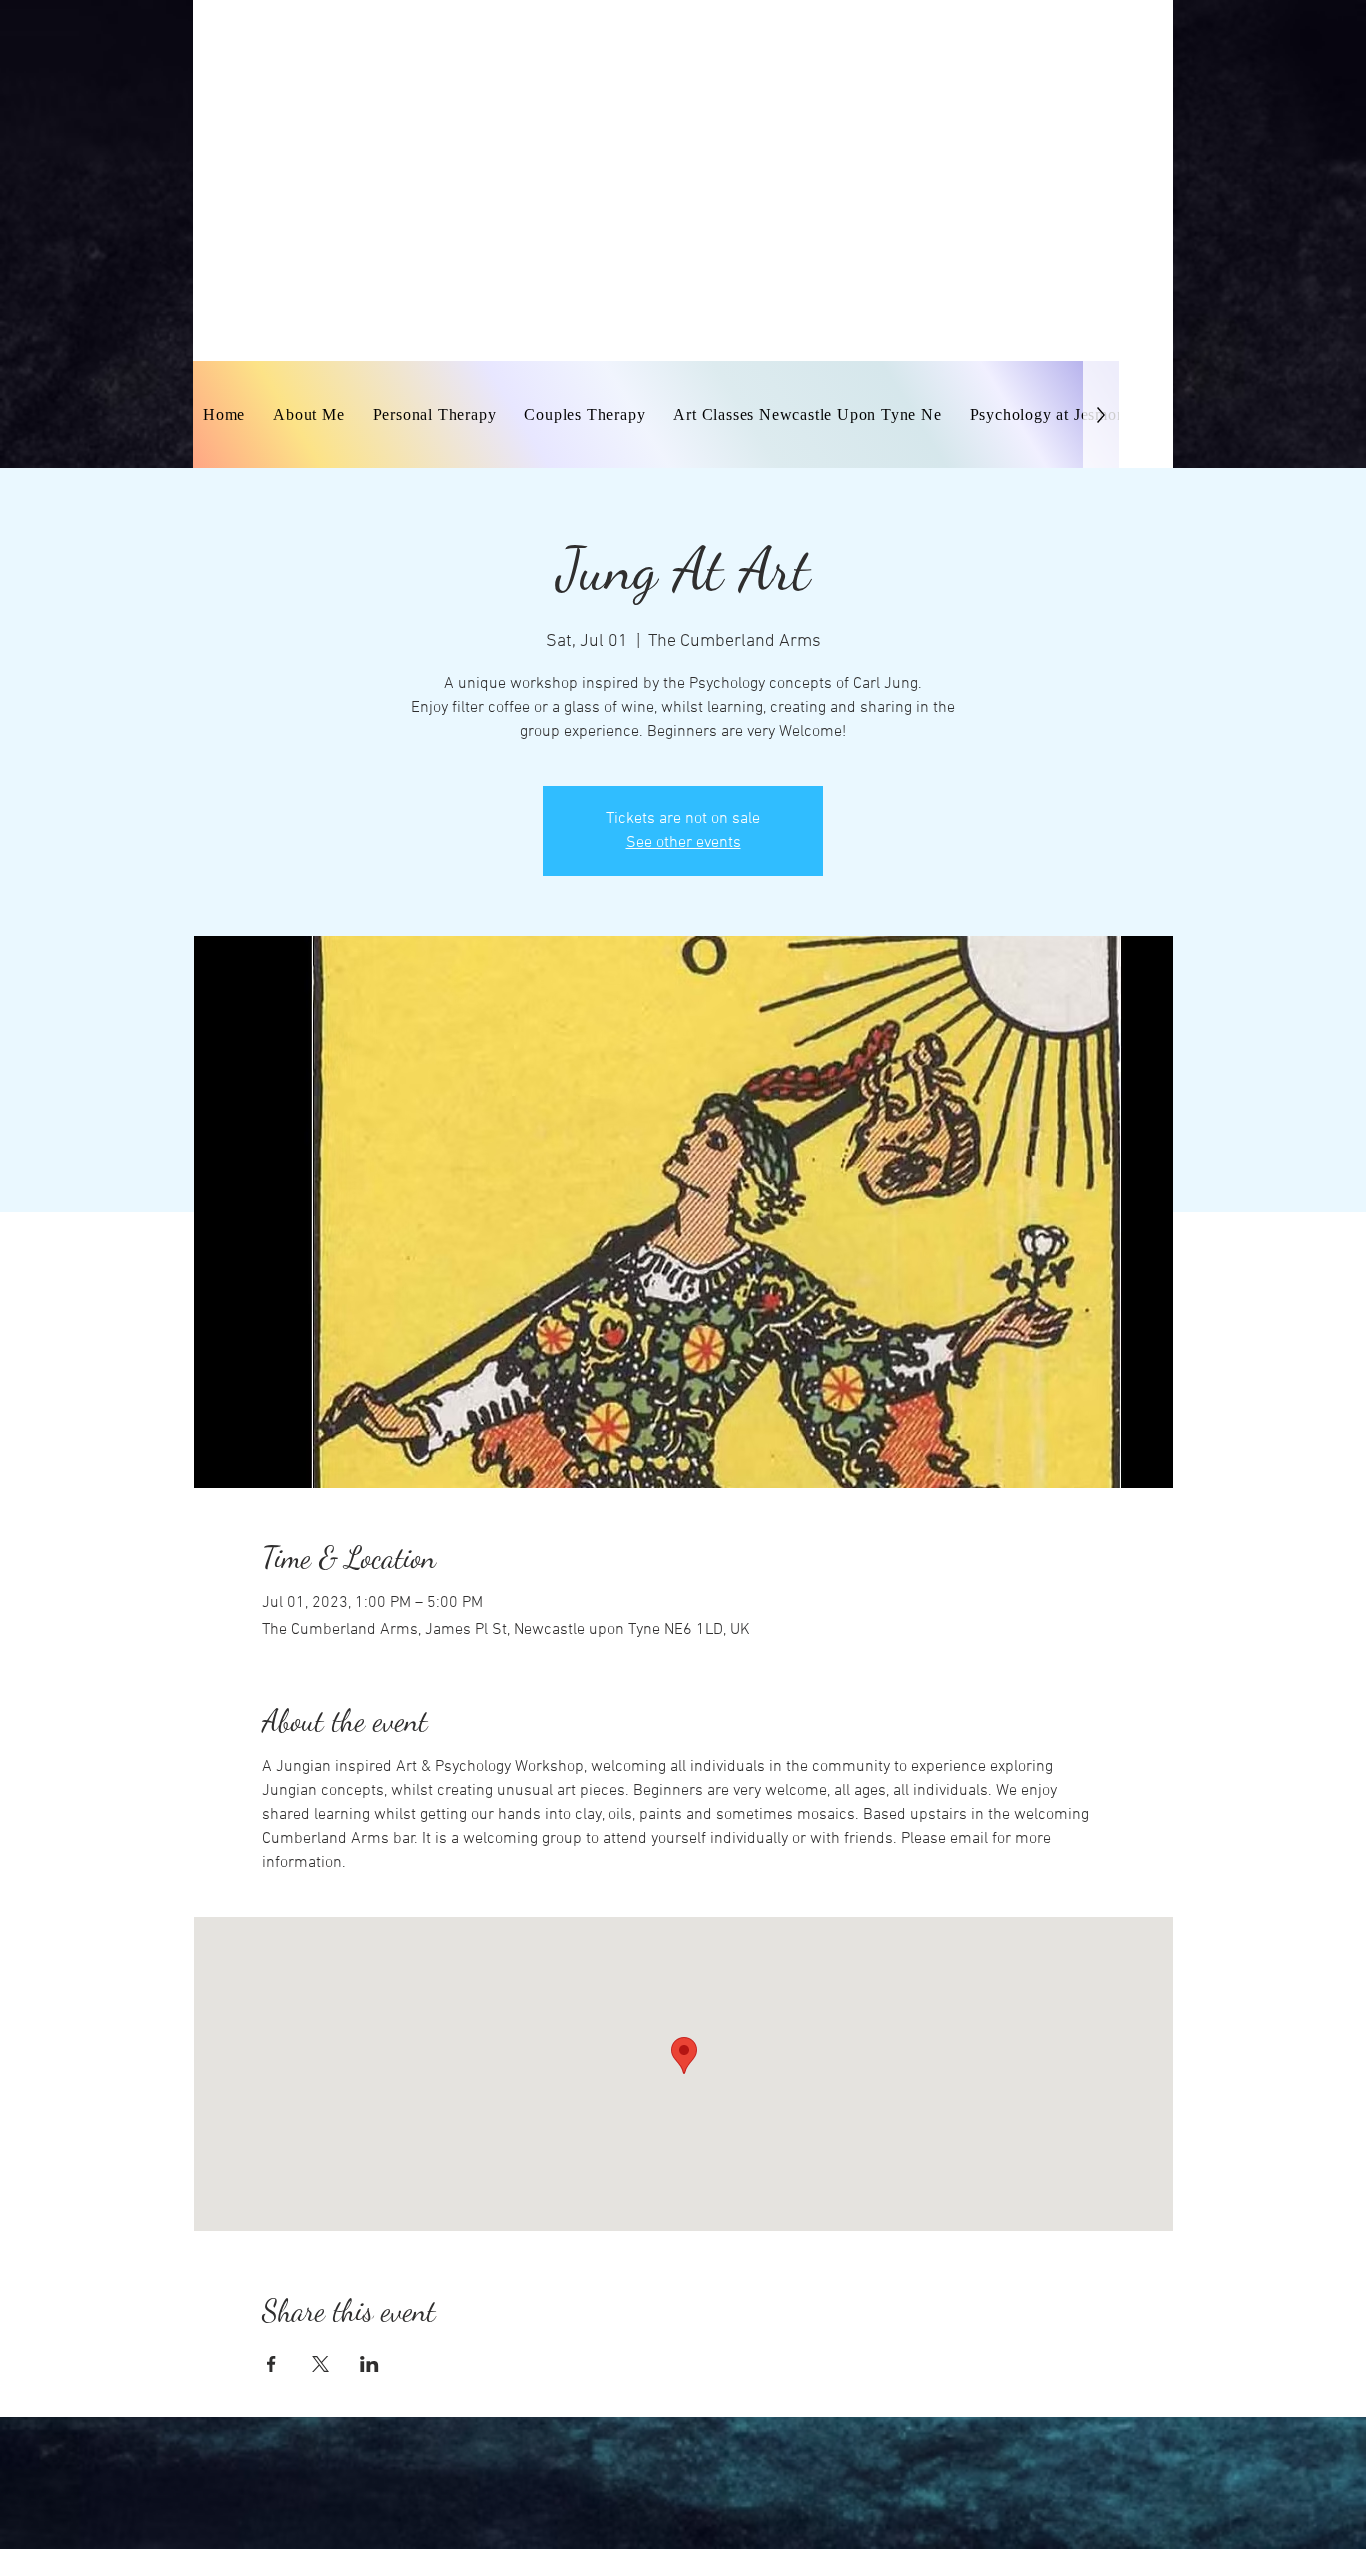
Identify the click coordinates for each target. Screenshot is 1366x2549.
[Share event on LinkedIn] (369, 2364)
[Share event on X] (320, 2364)
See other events (683, 843)
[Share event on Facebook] (271, 2364)
